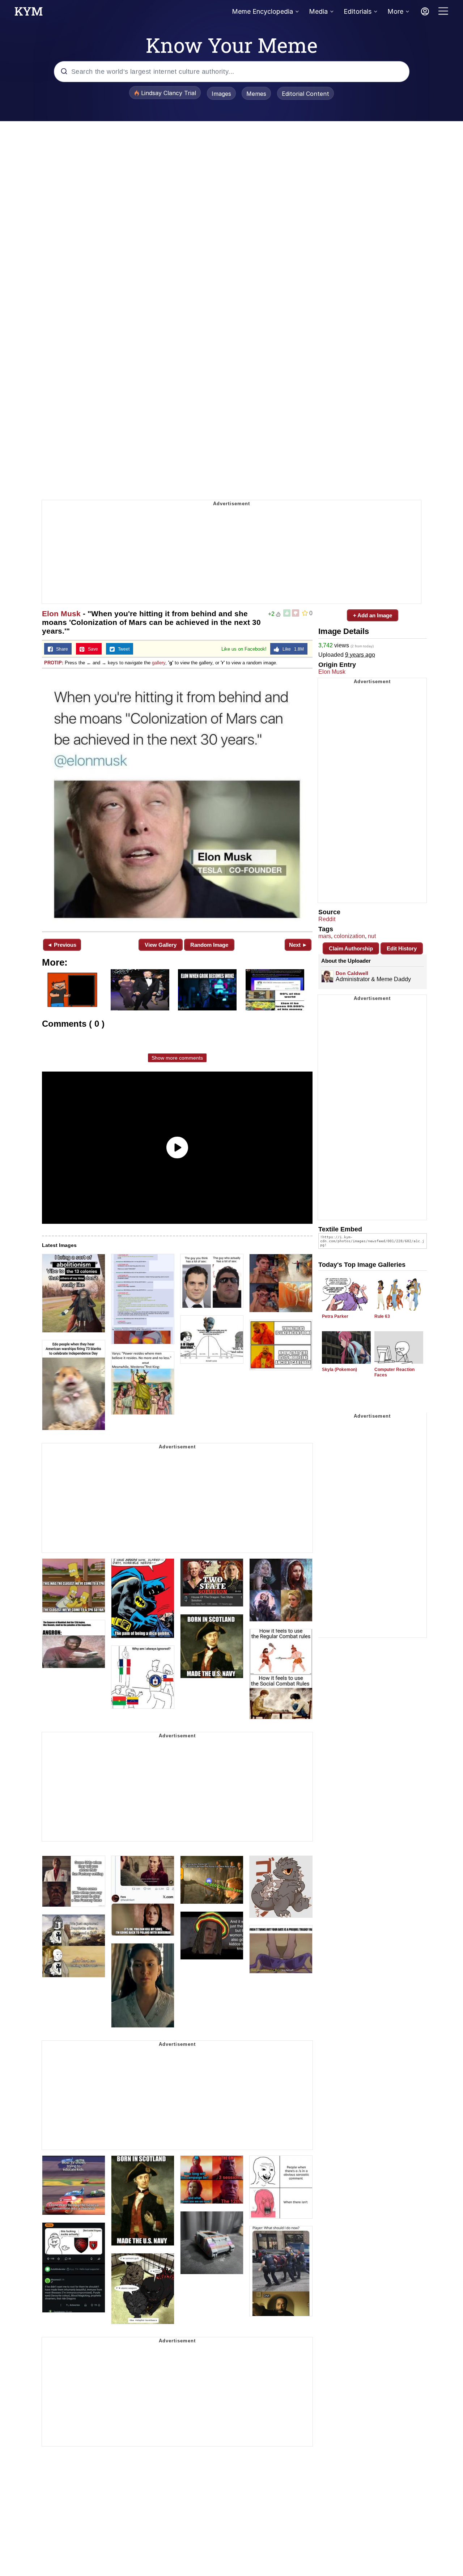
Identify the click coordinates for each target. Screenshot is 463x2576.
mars (325, 936)
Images (221, 94)
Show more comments (177, 1058)
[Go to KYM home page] (29, 13)
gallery (159, 663)
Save (91, 649)
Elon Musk (61, 614)
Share (60, 649)
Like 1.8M (292, 649)
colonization (349, 936)
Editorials (358, 11)
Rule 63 (382, 1316)
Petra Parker (335, 1316)
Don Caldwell (352, 973)
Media (318, 11)
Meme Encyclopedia (262, 11)
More (395, 11)
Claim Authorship (351, 948)
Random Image (209, 945)
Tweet (122, 649)
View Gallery (161, 945)
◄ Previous (62, 945)
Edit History (402, 948)
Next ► (298, 945)
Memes (256, 94)
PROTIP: (54, 663)
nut (372, 936)
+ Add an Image (373, 615)
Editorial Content (305, 94)
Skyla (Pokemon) (339, 1370)
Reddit (327, 919)
